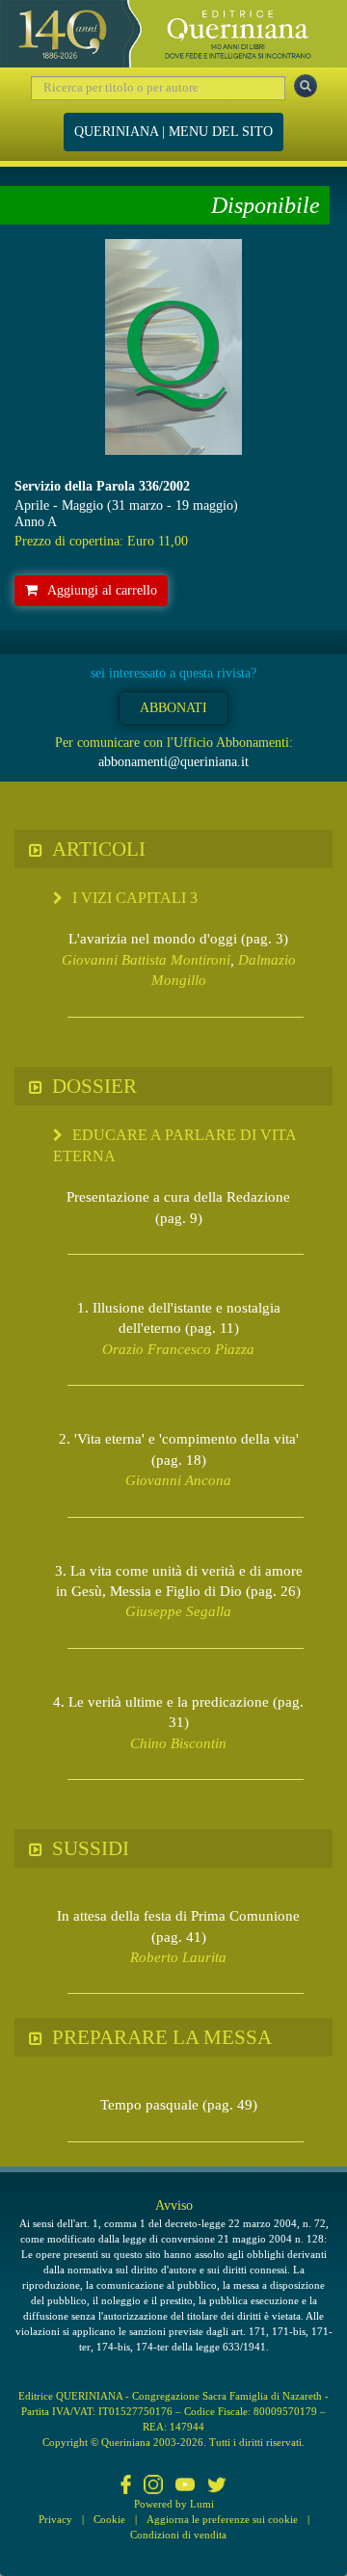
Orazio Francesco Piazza (178, 1349)
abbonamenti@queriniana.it (173, 762)
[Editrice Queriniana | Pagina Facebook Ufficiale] (126, 2486)
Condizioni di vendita (178, 2535)
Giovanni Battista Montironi (146, 960)
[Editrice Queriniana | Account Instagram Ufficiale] (153, 2486)
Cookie (109, 2519)
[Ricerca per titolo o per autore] (306, 86)
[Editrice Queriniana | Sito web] (173, 34)
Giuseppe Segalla (178, 1611)
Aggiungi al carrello (102, 590)
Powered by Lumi (174, 2504)
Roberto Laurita (178, 1957)
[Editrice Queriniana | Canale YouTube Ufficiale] (185, 2486)
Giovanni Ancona (178, 1480)
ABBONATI (173, 708)
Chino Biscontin (178, 1743)
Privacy (55, 2519)
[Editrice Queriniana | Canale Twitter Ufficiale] (217, 2486)
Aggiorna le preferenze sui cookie (222, 2519)
